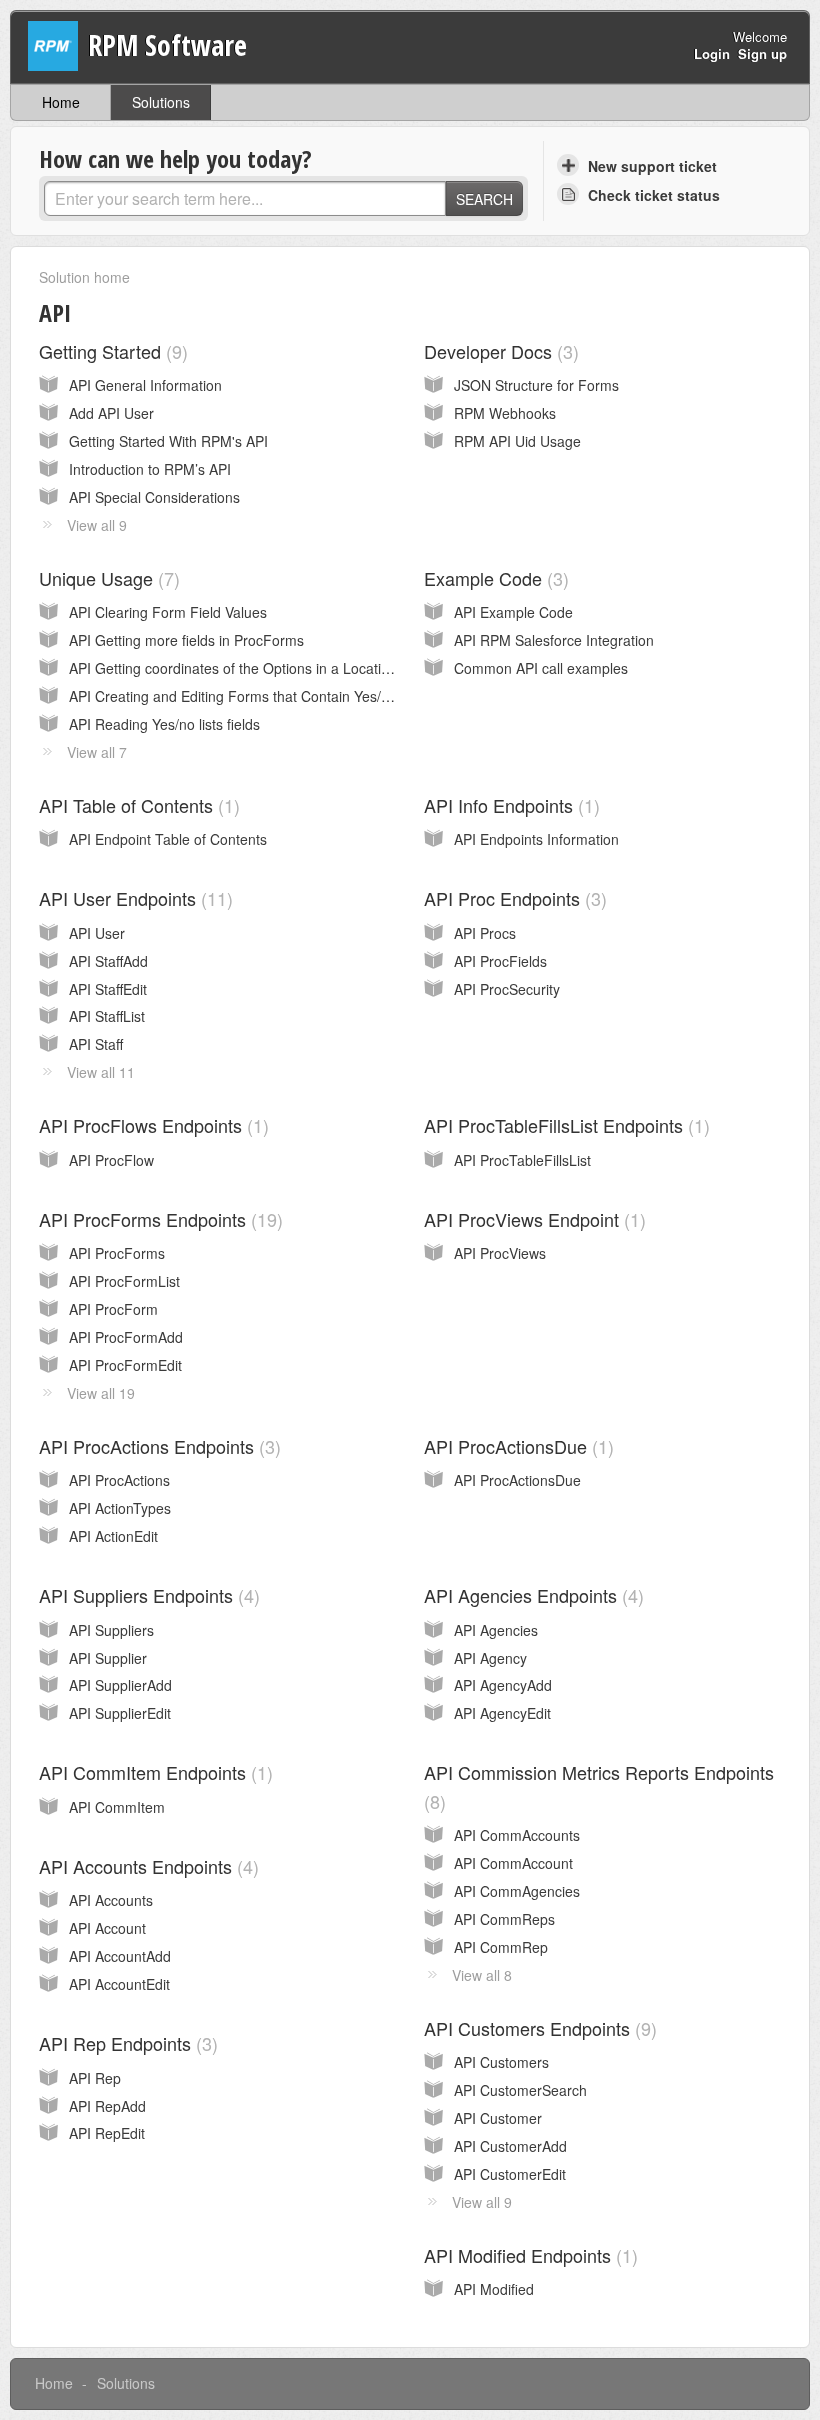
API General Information (145, 385)
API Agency (490, 1658)
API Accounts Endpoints (146, 1866)
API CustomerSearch (520, 2090)
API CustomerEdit (510, 2174)
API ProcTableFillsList (522, 1160)
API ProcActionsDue (516, 1446)
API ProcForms (117, 1253)
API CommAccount (513, 1863)
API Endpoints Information (536, 839)
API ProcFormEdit (125, 1365)
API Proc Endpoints (512, 898)
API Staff (96, 1044)
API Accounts (111, 1900)
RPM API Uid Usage (517, 441)
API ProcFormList (124, 1281)
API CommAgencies (517, 1891)
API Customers (501, 2062)
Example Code (493, 578)
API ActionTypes (120, 1508)
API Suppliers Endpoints (146, 1595)
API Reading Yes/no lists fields (164, 724)
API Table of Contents (136, 805)
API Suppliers (111, 1630)
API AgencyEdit (502, 1713)
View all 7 (97, 752)
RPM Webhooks (505, 413)
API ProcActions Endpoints (157, 1446)
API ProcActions (119, 1480)
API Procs (485, 933)
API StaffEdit (108, 989)
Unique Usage (106, 578)
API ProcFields (500, 961)
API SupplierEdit (120, 1713)
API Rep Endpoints (125, 2043)
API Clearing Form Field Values (168, 612)
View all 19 (101, 1393)
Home (61, 102)
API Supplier (108, 1658)
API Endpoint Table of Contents (168, 839)
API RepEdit (107, 2133)
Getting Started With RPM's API (168, 441)
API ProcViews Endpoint (532, 1219)
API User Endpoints (133, 898)
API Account (107, 1928)
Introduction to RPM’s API (150, 469)
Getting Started (110, 351)
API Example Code (513, 612)
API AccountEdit (119, 1984)
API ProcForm (113, 1309)
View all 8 (482, 1975)
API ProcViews (500, 1253)
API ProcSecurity (507, 989)
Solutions (161, 102)
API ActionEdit (113, 1536)
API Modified (494, 2289)
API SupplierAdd (120, 1685)
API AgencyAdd (503, 1685)
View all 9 (97, 525)
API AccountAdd (120, 1956)
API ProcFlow (111, 1160)
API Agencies (496, 1630)
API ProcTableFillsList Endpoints (564, 1125)
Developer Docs (498, 351)
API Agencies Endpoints (531, 1595)
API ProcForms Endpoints (158, 1219)
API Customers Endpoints (537, 2028)
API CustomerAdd (510, 2146)
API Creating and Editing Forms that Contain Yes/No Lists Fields (271, 696)
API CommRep (501, 1947)
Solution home (84, 277)
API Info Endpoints (509, 805)
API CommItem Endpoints (153, 1772)
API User (97, 933)
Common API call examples (541, 668)
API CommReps (504, 1919)
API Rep (95, 2078)
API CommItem (117, 1807)
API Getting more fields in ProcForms (186, 640)
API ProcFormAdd (126, 1337)
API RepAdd (107, 2106)
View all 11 (101, 1072)
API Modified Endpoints (528, 2255)
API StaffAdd (108, 961)
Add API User (111, 413)
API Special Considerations (154, 497)
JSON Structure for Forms (536, 385)
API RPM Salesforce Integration (554, 640)
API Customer (498, 2118)
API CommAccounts (517, 1835)
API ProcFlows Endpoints (151, 1125)
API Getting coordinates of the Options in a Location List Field (263, 668)
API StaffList (107, 1016)
